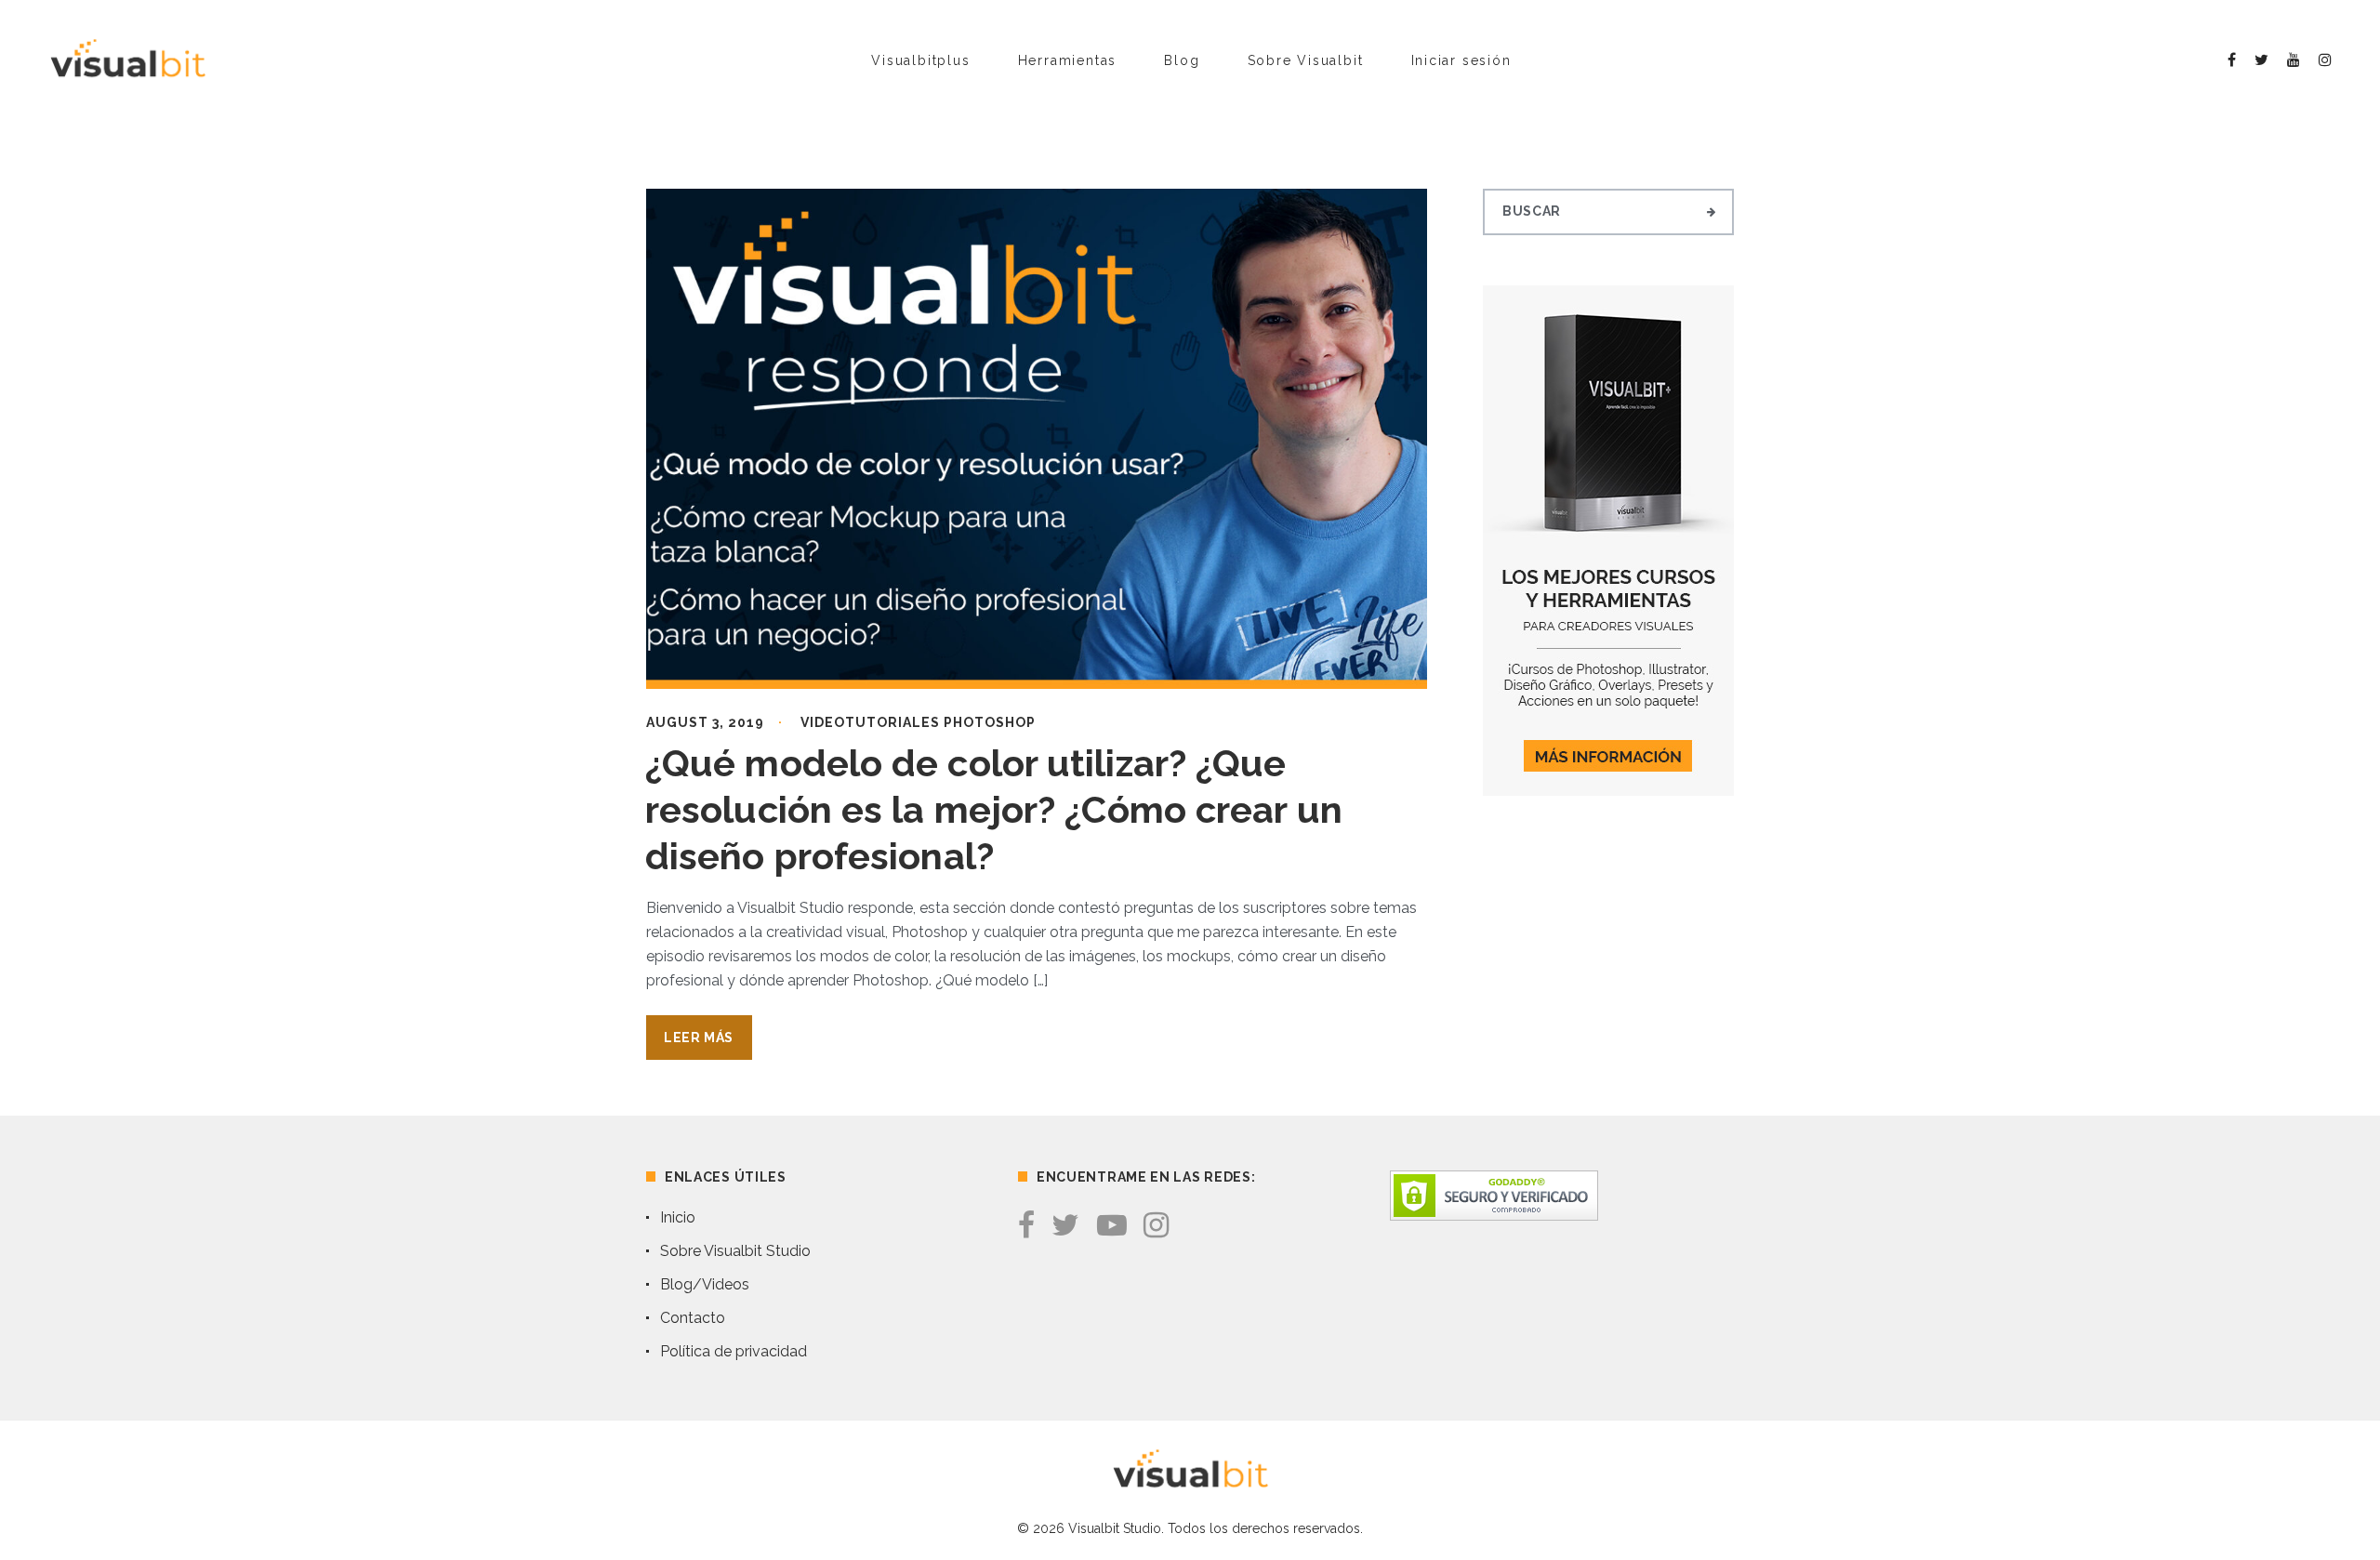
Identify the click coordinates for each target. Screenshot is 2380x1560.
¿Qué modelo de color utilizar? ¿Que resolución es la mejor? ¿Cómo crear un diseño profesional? (994, 809)
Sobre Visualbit (1306, 60)
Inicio (678, 1217)
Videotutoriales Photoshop (918, 722)
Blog (1182, 60)
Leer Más (699, 1038)
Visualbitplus (920, 60)
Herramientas (1068, 60)
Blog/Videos (705, 1284)
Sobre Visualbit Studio (735, 1251)
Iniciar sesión (1461, 60)
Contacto (693, 1318)
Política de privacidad (734, 1351)
